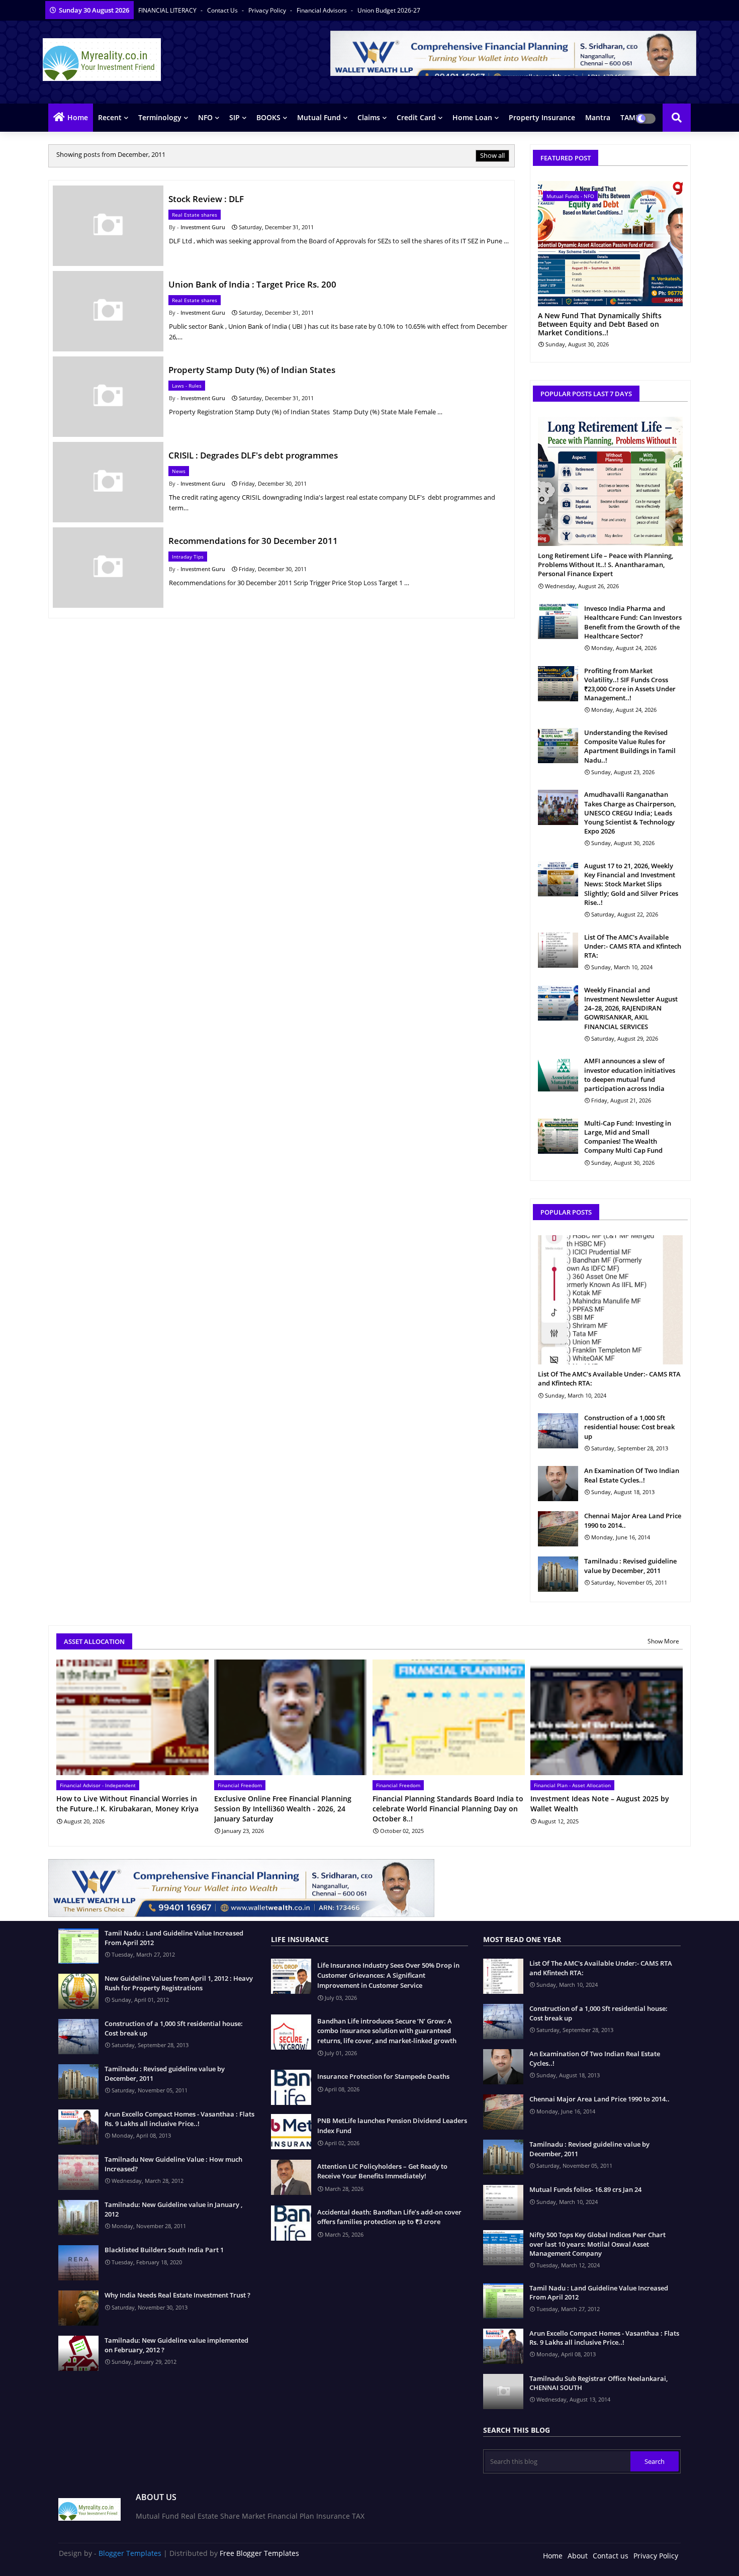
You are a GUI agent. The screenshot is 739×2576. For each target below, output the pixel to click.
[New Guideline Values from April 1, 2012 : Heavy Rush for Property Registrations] (78, 1991)
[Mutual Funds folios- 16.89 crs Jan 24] (503, 2202)
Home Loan (472, 117)
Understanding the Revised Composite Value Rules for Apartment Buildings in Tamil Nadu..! (630, 746)
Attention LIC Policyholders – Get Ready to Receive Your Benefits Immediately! (382, 2171)
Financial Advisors (322, 10)
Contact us (223, 10)
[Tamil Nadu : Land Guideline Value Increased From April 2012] (78, 1946)
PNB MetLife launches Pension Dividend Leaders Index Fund (392, 2126)
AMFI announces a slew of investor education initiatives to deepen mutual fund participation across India (630, 1075)
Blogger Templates (130, 2553)
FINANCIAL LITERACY (168, 10)
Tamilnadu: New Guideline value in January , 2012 (173, 2209)
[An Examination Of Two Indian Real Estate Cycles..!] (558, 1484)
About (578, 2556)
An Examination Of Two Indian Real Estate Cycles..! (632, 1475)
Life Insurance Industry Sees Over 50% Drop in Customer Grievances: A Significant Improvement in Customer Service (388, 1975)
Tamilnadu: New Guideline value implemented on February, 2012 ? (176, 2345)
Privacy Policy (268, 10)
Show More (663, 1641)
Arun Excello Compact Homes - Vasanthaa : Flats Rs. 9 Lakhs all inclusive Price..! (179, 2119)
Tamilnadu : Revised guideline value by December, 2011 (630, 1566)
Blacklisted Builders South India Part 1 (164, 2250)
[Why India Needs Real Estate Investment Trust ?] (78, 2308)
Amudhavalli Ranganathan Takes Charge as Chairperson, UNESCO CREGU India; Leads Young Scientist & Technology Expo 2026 (630, 813)
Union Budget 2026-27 (389, 10)
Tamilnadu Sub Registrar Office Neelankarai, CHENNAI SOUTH (598, 2383)
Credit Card (416, 117)
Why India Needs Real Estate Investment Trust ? (177, 2295)
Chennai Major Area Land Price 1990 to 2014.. (633, 1520)
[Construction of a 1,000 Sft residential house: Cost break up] (558, 1431)
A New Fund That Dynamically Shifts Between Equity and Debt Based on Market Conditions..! (600, 324)
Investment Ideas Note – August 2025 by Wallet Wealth (600, 1804)
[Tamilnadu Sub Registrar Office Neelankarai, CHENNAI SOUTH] (503, 2391)
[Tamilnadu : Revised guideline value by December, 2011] (558, 1574)
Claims (369, 117)
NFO (205, 117)
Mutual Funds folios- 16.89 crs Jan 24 (585, 2189)
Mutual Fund (319, 117)
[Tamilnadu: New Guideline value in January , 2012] (78, 2218)
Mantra (598, 117)
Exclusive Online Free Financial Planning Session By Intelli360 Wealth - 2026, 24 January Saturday (283, 1808)
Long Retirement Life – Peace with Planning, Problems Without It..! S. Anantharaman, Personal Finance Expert (606, 565)
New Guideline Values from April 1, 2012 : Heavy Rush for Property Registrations (179, 1983)
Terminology (160, 117)
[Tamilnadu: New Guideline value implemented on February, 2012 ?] (78, 2353)
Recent (110, 117)
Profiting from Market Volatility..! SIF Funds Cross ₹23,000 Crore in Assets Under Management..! (630, 684)
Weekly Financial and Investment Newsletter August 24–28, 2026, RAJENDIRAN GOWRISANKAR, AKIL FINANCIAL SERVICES (631, 1008)
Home (78, 117)
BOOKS (268, 117)
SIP (235, 117)
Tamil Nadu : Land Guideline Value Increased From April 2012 (174, 1938)
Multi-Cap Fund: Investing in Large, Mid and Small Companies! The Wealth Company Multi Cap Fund (628, 1137)
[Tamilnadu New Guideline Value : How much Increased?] (78, 2172)
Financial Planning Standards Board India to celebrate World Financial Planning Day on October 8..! (448, 1808)
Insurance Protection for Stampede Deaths (383, 2076)
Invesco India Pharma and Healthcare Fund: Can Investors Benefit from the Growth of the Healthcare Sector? (633, 622)
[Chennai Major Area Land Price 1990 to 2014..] (558, 1529)
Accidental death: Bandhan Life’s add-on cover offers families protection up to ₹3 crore (389, 2217)
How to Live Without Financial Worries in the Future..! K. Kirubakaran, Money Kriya (127, 1804)
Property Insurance (542, 117)
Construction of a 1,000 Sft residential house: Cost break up (629, 1427)
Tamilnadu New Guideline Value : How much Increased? (173, 2164)
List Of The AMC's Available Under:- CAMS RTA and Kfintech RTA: (633, 946)
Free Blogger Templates (259, 2553)
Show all (492, 155)
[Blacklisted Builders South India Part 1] (78, 2263)
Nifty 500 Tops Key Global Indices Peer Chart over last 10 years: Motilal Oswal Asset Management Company (597, 2244)
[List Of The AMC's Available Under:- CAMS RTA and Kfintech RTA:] (558, 950)
